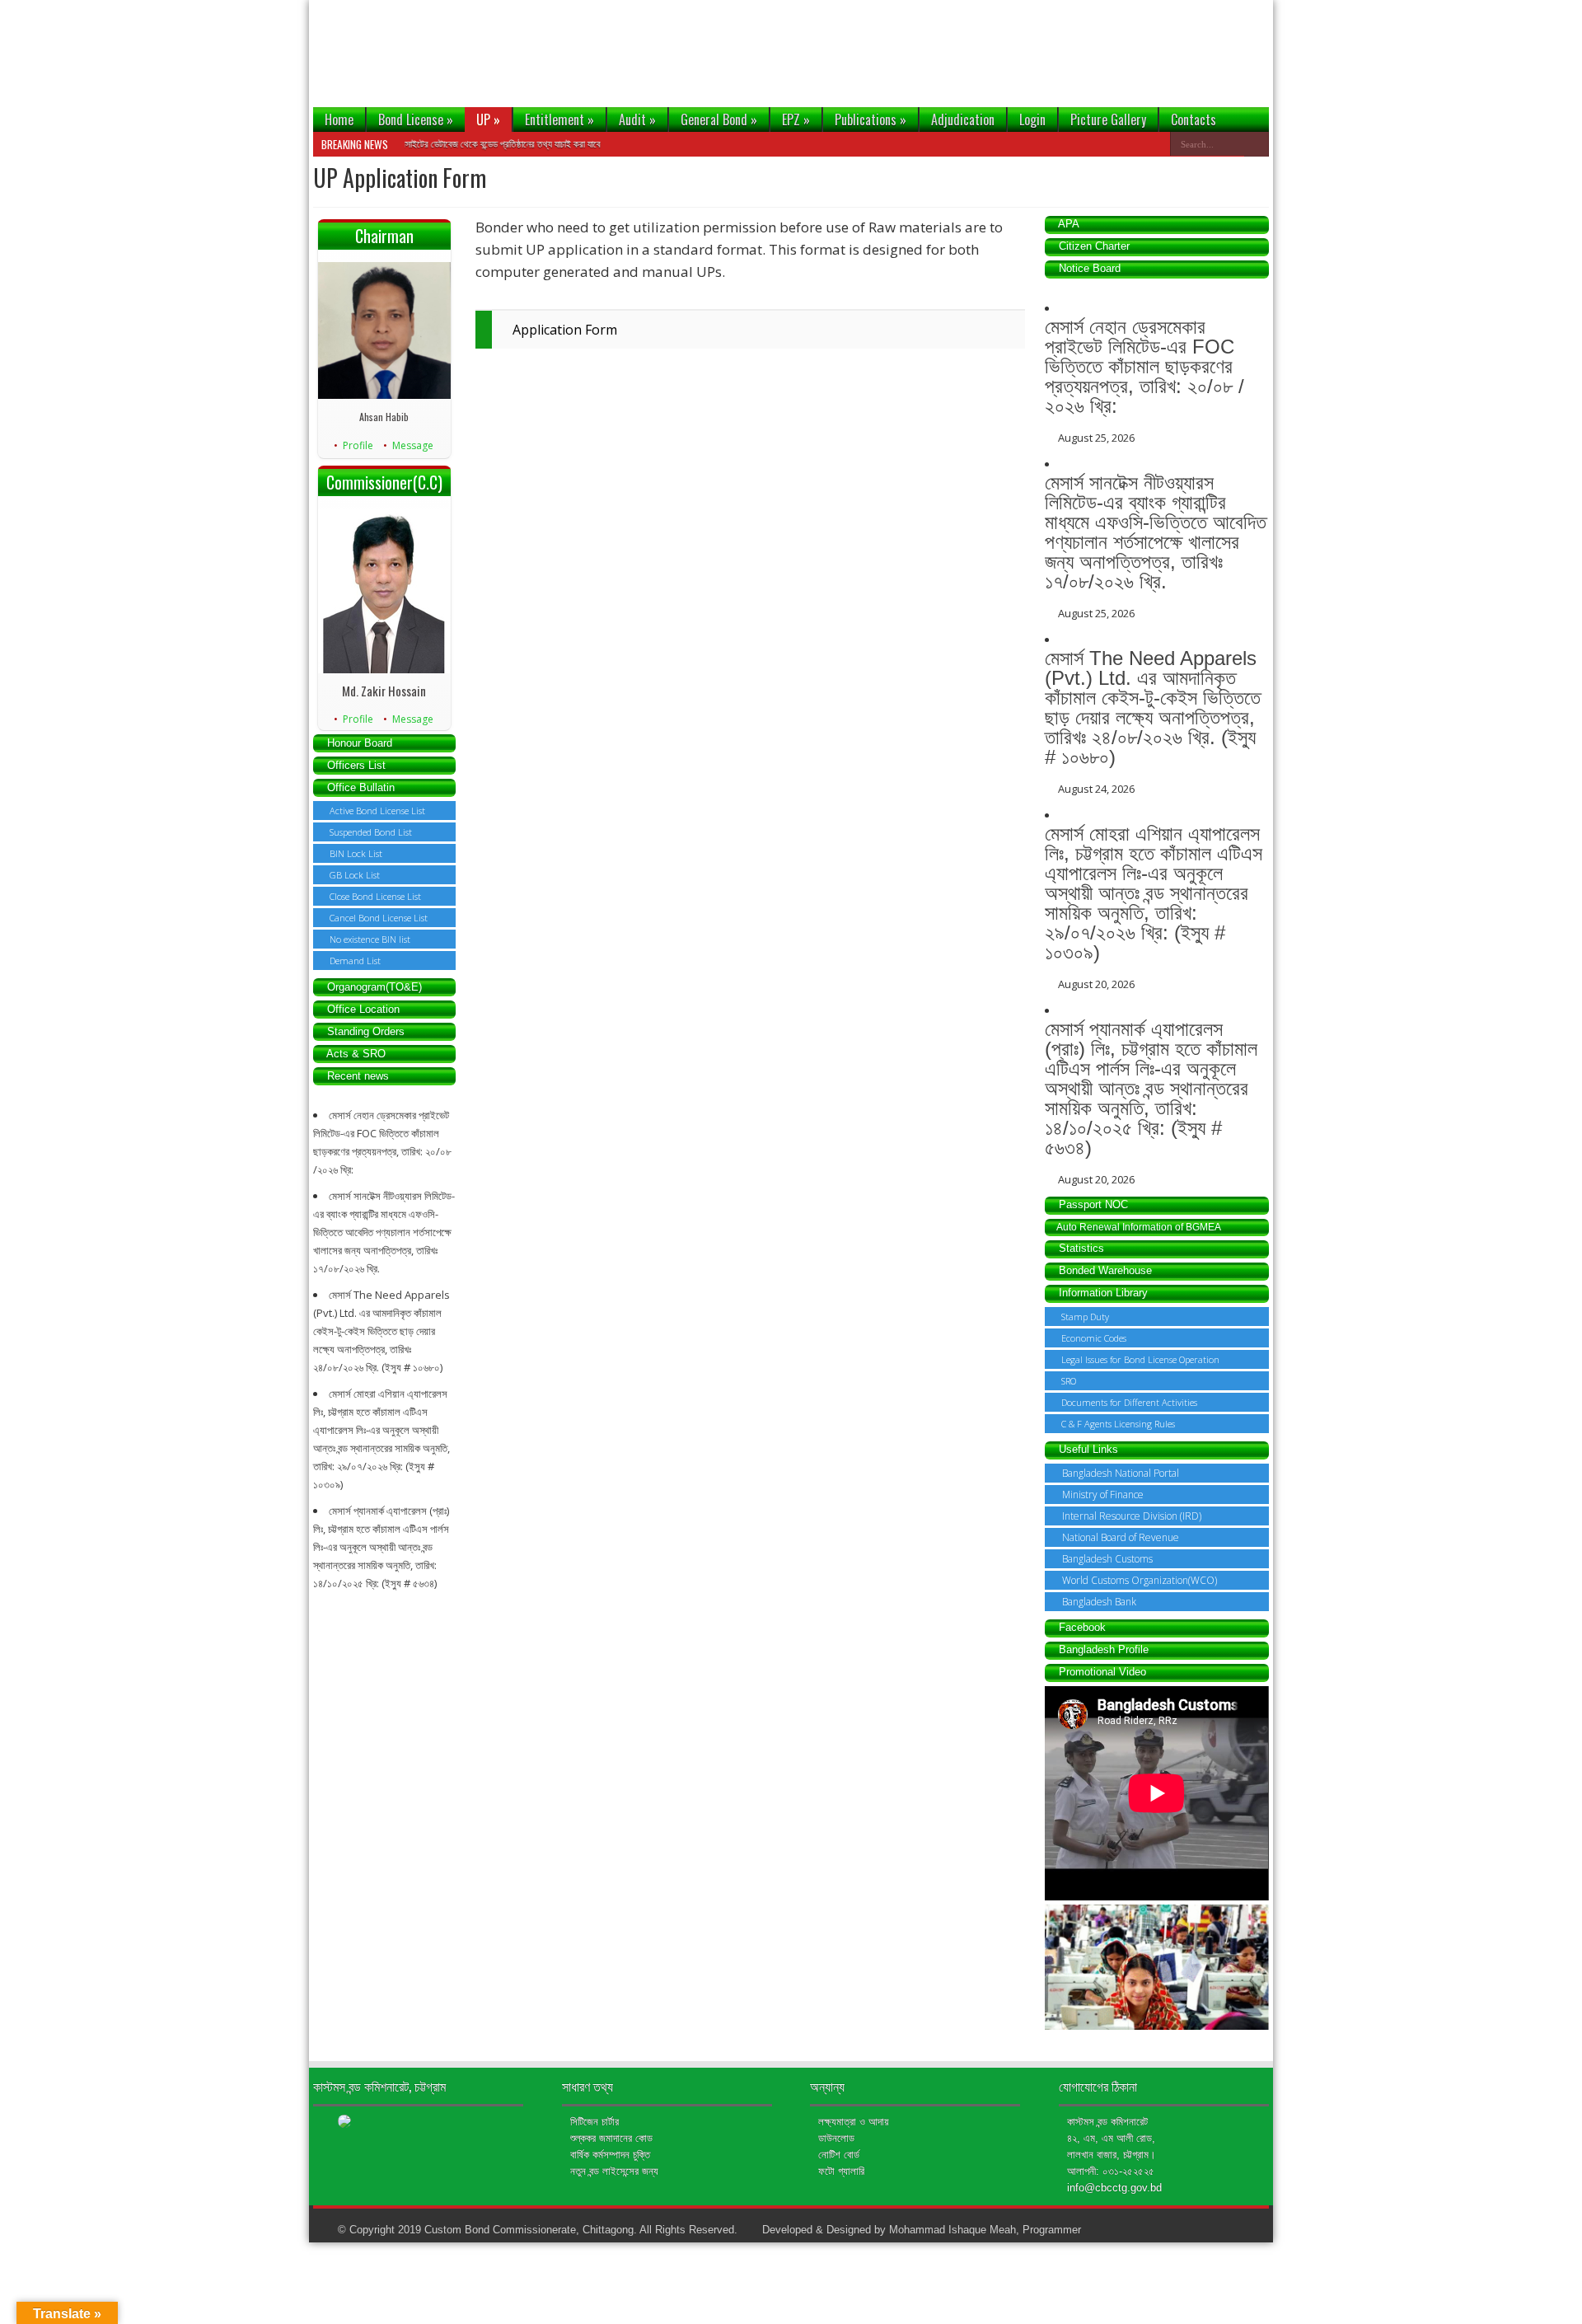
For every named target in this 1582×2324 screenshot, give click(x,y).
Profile (358, 445)
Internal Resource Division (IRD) (1132, 1516)
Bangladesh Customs (1107, 1559)
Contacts (1194, 119)
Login (1032, 119)
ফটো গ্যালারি (841, 2171)
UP (488, 119)
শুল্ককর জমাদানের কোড (611, 2138)
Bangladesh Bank (1099, 1602)
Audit (637, 119)
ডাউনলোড (836, 2138)
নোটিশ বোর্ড (839, 2155)
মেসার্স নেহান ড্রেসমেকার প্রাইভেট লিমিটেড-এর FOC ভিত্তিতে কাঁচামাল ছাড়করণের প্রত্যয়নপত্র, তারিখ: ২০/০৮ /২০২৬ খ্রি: (1144, 366)
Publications (871, 119)
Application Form (565, 330)
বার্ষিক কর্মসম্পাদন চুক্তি (610, 2155)
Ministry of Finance (1103, 1495)
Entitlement (559, 119)
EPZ (796, 119)
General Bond (719, 119)
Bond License (416, 119)
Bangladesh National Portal (1121, 1473)
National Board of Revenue (1121, 1537)
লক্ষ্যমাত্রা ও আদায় (854, 2122)
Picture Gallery (1108, 119)
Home (339, 119)
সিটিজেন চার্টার (594, 2122)
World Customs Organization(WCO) (1140, 1580)
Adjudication (963, 119)
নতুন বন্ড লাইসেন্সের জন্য (614, 2171)
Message (413, 445)
